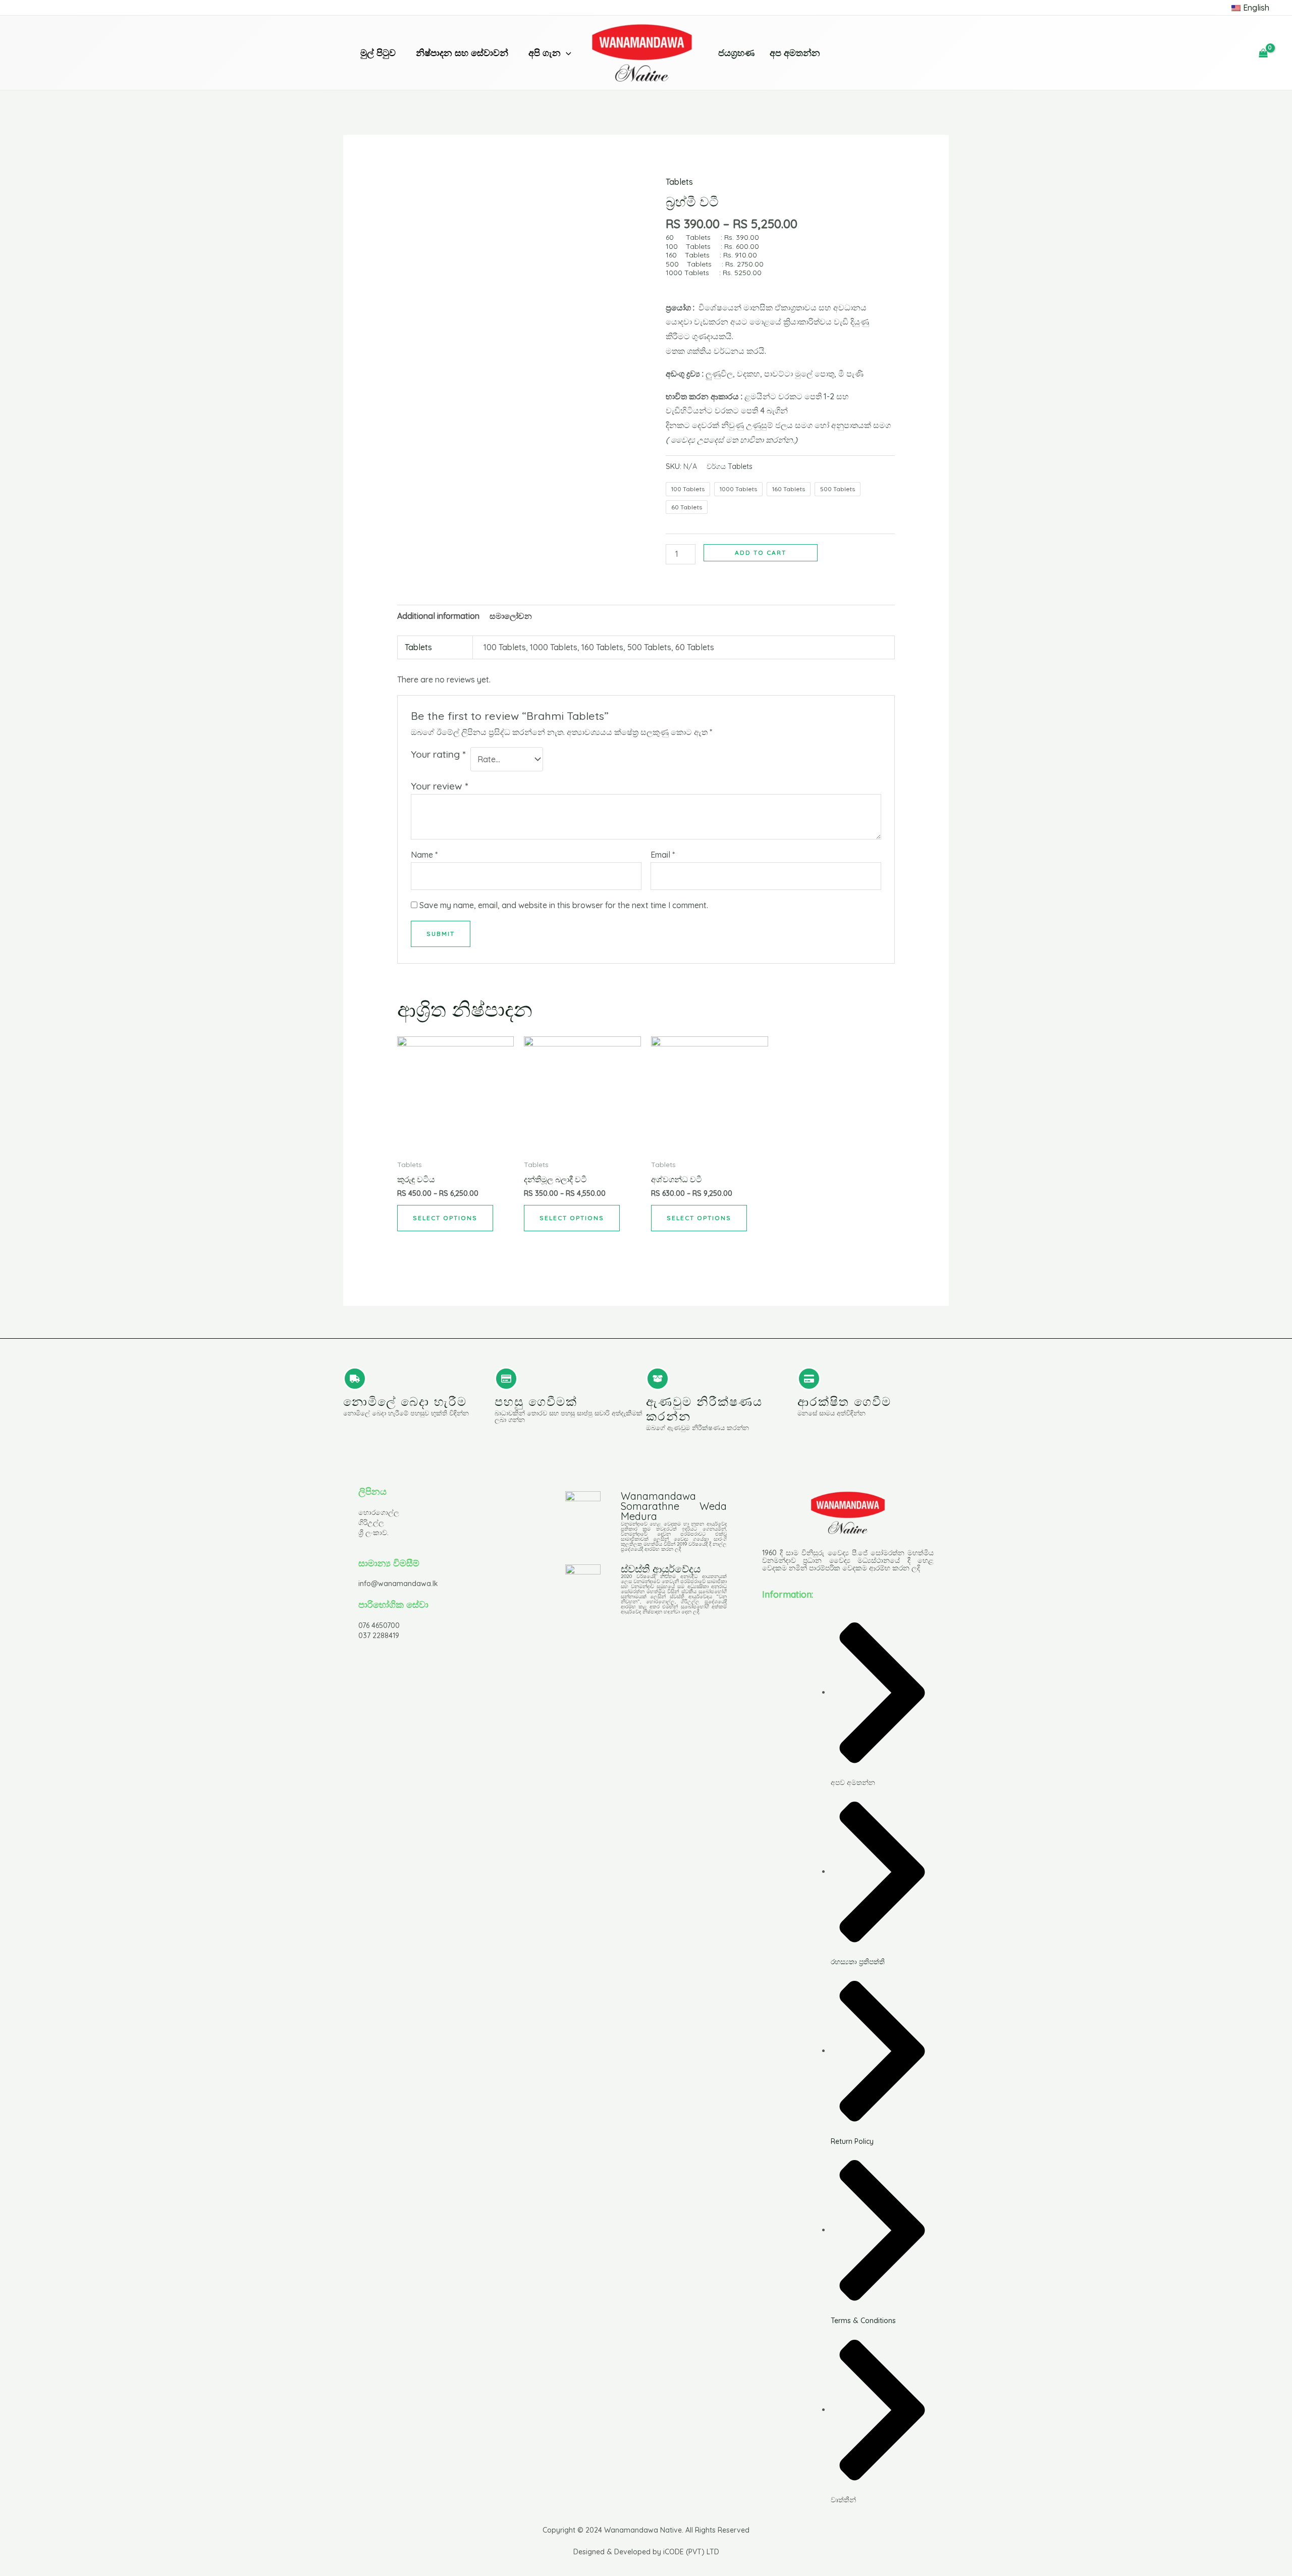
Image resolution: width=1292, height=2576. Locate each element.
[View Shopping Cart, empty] (1263, 53)
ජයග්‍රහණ (736, 53)
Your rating (438, 754)
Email (663, 855)
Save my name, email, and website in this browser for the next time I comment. (564, 905)
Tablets (679, 182)
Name (424, 855)
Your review (439, 786)
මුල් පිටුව (378, 53)
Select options (445, 1218)
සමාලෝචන (511, 616)
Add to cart (761, 553)
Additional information (438, 616)
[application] (566, 53)
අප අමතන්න (795, 53)
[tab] (438, 616)
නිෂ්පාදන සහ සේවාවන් (462, 53)
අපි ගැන (545, 53)
